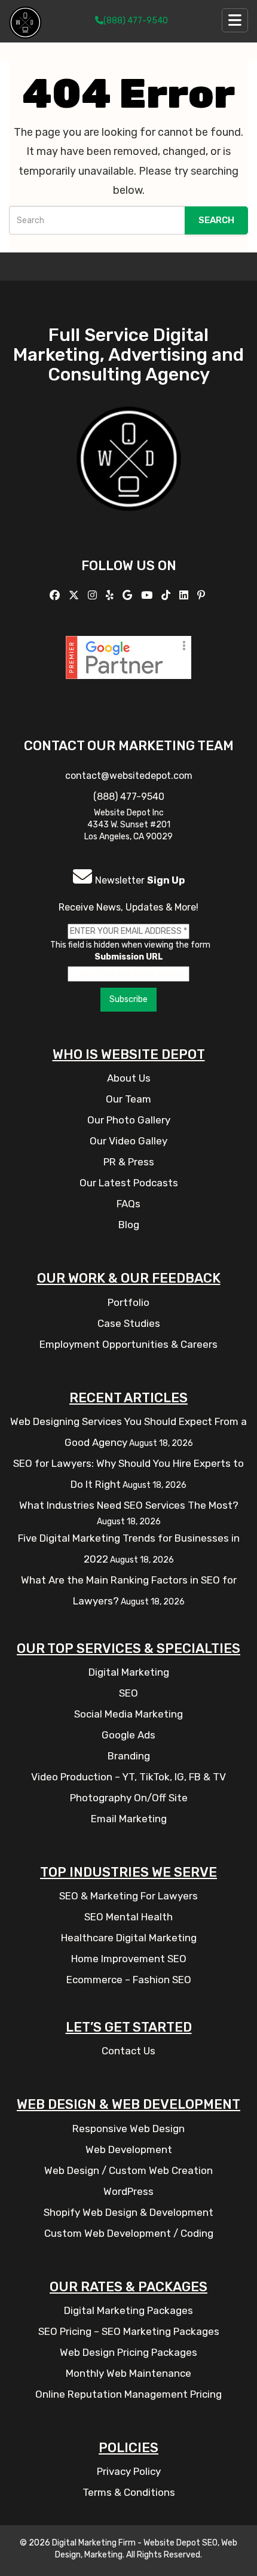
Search (216, 220)
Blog (129, 1225)
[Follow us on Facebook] (56, 595)
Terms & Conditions (129, 2492)
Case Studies (129, 1323)
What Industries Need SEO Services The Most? (129, 1505)
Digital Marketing (129, 1672)
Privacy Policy (129, 2471)
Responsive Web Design (128, 2129)
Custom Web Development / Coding (129, 2233)
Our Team (128, 1099)
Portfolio (128, 1302)
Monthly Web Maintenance (128, 2373)
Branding (129, 1756)
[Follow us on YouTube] (148, 595)
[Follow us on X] (75, 595)
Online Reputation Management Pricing (128, 2394)
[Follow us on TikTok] (167, 595)
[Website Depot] (129, 475)
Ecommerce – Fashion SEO (129, 1980)
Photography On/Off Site (129, 1798)
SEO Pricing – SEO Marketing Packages (129, 2331)
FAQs (128, 1204)
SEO (128, 1693)
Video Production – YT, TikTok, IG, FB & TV (128, 1777)
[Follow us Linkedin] (185, 595)
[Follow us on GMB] (129, 595)
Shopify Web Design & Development (128, 2212)
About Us (129, 1078)
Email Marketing (129, 1819)
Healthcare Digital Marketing (129, 1938)
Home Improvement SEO (129, 1959)
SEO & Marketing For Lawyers (128, 1896)
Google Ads (128, 1735)
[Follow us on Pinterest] (203, 595)
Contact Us (128, 2051)
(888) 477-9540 (136, 21)
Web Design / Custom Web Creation (128, 2170)
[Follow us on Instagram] (94, 595)
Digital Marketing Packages (128, 2310)
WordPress (128, 2191)
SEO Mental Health (128, 1917)
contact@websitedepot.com (129, 776)
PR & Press (129, 1162)
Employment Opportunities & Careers (128, 1344)
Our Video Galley (128, 1141)
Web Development (129, 2149)
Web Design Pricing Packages (128, 2352)
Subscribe (128, 999)
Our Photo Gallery (129, 1120)
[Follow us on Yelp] (111, 595)
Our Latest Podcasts (129, 1183)
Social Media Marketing (128, 1714)
